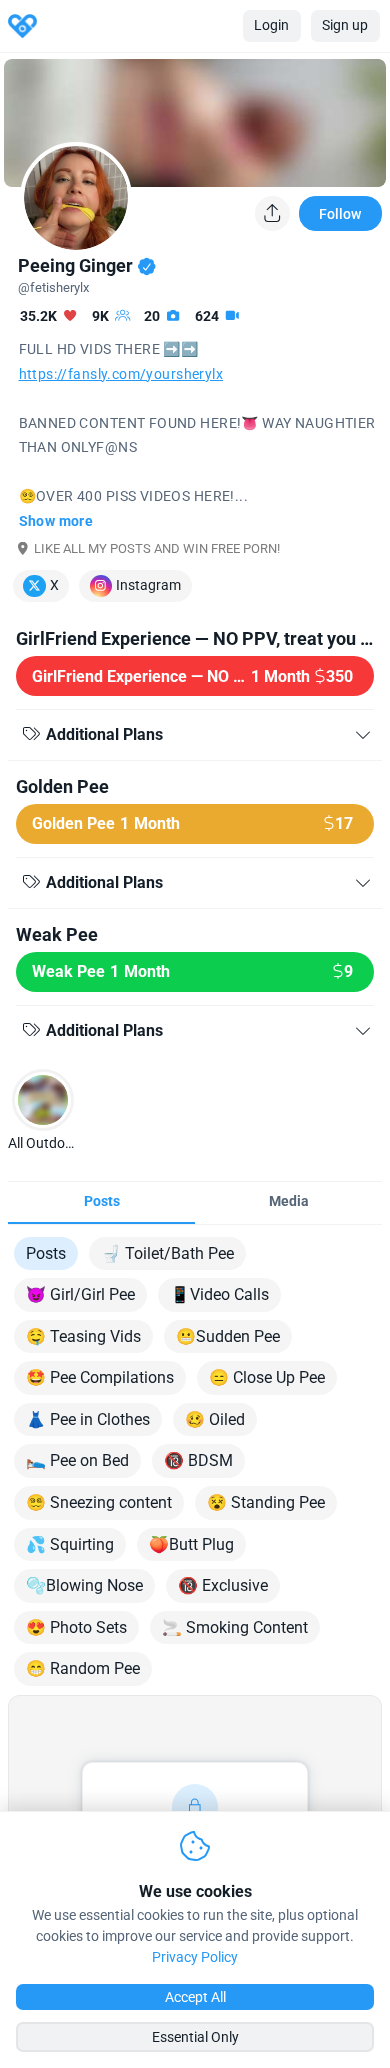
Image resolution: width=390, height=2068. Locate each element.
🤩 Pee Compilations (100, 1377)
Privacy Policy (195, 1957)
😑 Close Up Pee (267, 1377)
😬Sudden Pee (228, 1336)
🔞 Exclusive (223, 1585)
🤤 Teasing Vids (83, 1336)
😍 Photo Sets (76, 1627)
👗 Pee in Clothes (88, 1419)
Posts (46, 1253)
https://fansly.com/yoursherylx (121, 374)
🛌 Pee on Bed (77, 1460)
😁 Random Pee (83, 1668)
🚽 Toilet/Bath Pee (167, 1253)
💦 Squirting (70, 1544)
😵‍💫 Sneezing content (99, 1502)
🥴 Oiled (215, 1419)
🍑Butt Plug (191, 1544)
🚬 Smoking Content (235, 1627)
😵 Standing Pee (266, 1502)
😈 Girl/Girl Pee (80, 1294)
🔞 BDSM (198, 1460)
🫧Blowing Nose (84, 1585)
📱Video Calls (219, 1294)
